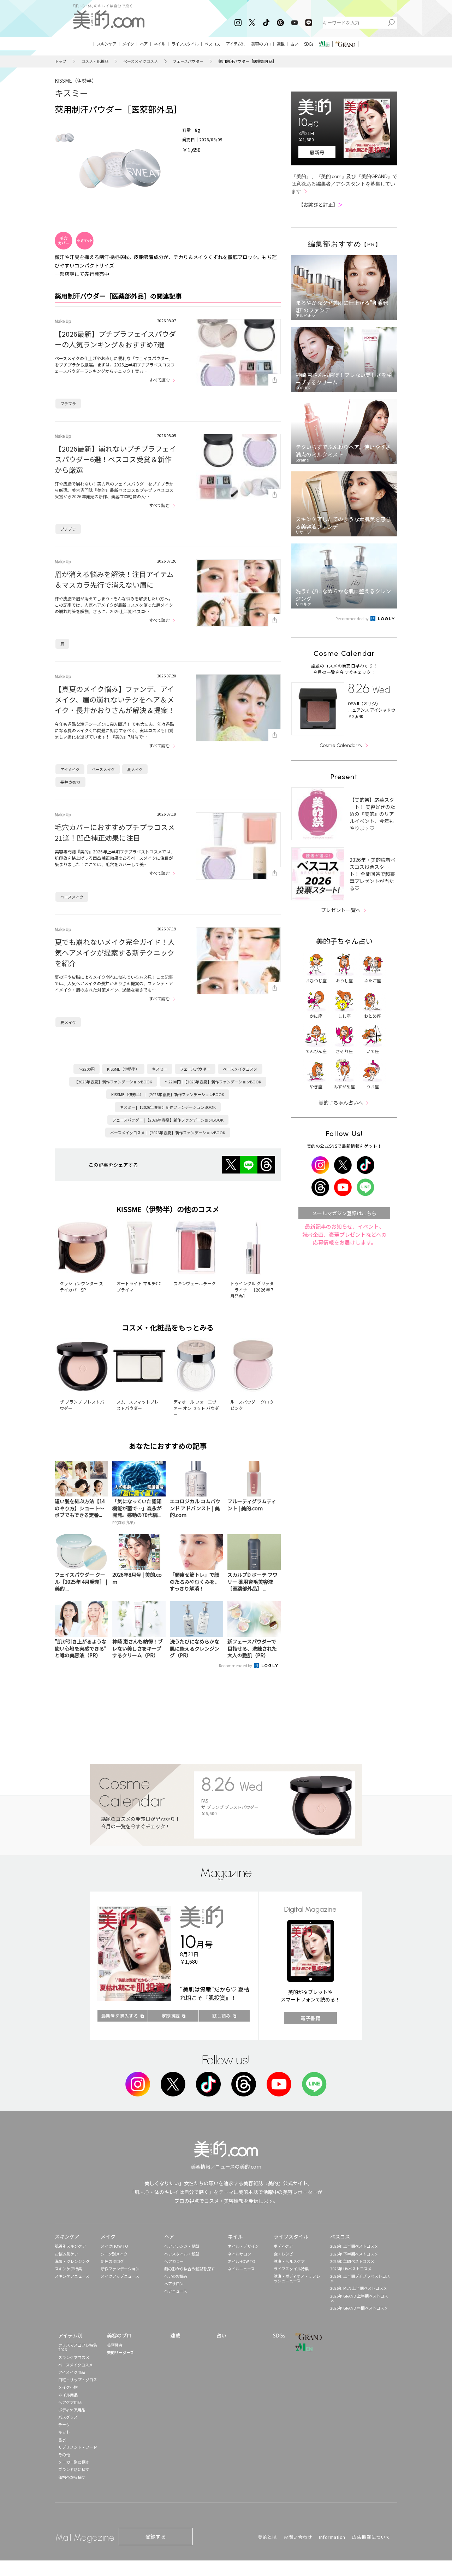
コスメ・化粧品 (95, 61)
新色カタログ (112, 2261)
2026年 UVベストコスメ (351, 2269)
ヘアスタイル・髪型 (182, 2254)
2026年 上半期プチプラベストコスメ (360, 2278)
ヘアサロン (174, 2283)
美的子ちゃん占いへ (341, 1102)
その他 (64, 2454)
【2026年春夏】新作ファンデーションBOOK (113, 1082)
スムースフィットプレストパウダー (138, 1405)
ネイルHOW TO (242, 2261)
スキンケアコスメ (74, 2357)
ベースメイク (103, 769)
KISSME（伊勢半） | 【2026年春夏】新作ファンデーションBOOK (168, 1094)
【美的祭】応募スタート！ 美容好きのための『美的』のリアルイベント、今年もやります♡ (372, 814)
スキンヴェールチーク (195, 1283)
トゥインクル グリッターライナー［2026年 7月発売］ (252, 1290)
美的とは (267, 2537)
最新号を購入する (120, 2016)
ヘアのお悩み (176, 2276)
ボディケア (283, 2246)
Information (332, 2537)
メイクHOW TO (114, 2246)
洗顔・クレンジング (72, 2261)
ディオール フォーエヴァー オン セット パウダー (196, 1408)
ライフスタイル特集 (291, 2269)
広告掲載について (371, 2537)
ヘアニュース (176, 2291)
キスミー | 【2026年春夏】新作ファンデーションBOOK (168, 1107)
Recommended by (236, 1665)
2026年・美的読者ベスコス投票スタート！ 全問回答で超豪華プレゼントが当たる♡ (373, 874)
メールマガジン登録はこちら (344, 1213)
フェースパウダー (188, 61)
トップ (61, 61)
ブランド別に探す (74, 2469)
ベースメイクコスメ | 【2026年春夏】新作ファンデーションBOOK (168, 1133)
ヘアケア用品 (70, 2402)
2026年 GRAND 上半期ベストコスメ (359, 2298)
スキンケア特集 (68, 2269)
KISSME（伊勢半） (76, 81)
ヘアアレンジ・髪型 (182, 2246)
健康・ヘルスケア (289, 2261)
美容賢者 (115, 2345)
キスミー (72, 93)
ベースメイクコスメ (141, 61)
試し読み (221, 2016)
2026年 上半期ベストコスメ (354, 2246)
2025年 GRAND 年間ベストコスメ (359, 2308)
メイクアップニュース (120, 2276)
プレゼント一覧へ (341, 910)
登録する (156, 2536)
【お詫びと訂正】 (321, 205)
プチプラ (68, 404)
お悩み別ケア (66, 2254)
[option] (65, 138)
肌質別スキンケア (70, 2246)
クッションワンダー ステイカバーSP (81, 1286)
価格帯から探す (72, 2477)
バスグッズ (68, 2417)
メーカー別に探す (74, 2462)
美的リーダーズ (120, 2352)
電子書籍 (310, 2018)
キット (64, 2432)
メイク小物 (68, 2387)
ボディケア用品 (72, 2410)
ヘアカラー (174, 2261)
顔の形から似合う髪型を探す (189, 2269)
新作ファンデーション (120, 2269)
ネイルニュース (241, 2269)
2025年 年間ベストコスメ (352, 2261)
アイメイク (70, 769)
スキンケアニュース (72, 2276)
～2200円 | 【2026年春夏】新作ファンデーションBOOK (213, 1082)
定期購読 (171, 2016)
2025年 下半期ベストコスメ (354, 2254)
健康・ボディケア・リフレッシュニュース (297, 2278)
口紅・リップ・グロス (78, 2380)
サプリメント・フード (78, 2447)
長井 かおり (70, 782)
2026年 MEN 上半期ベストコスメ (359, 2288)
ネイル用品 (68, 2395)
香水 (62, 2440)
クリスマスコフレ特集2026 (78, 2347)
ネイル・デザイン (243, 2246)
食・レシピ (283, 2254)
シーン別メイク (114, 2254)
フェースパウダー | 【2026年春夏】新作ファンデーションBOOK (168, 1120)
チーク (64, 2424)
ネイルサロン (239, 2254)
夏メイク (135, 769)
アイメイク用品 (72, 2372)
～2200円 (87, 1069)
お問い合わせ (298, 2537)
